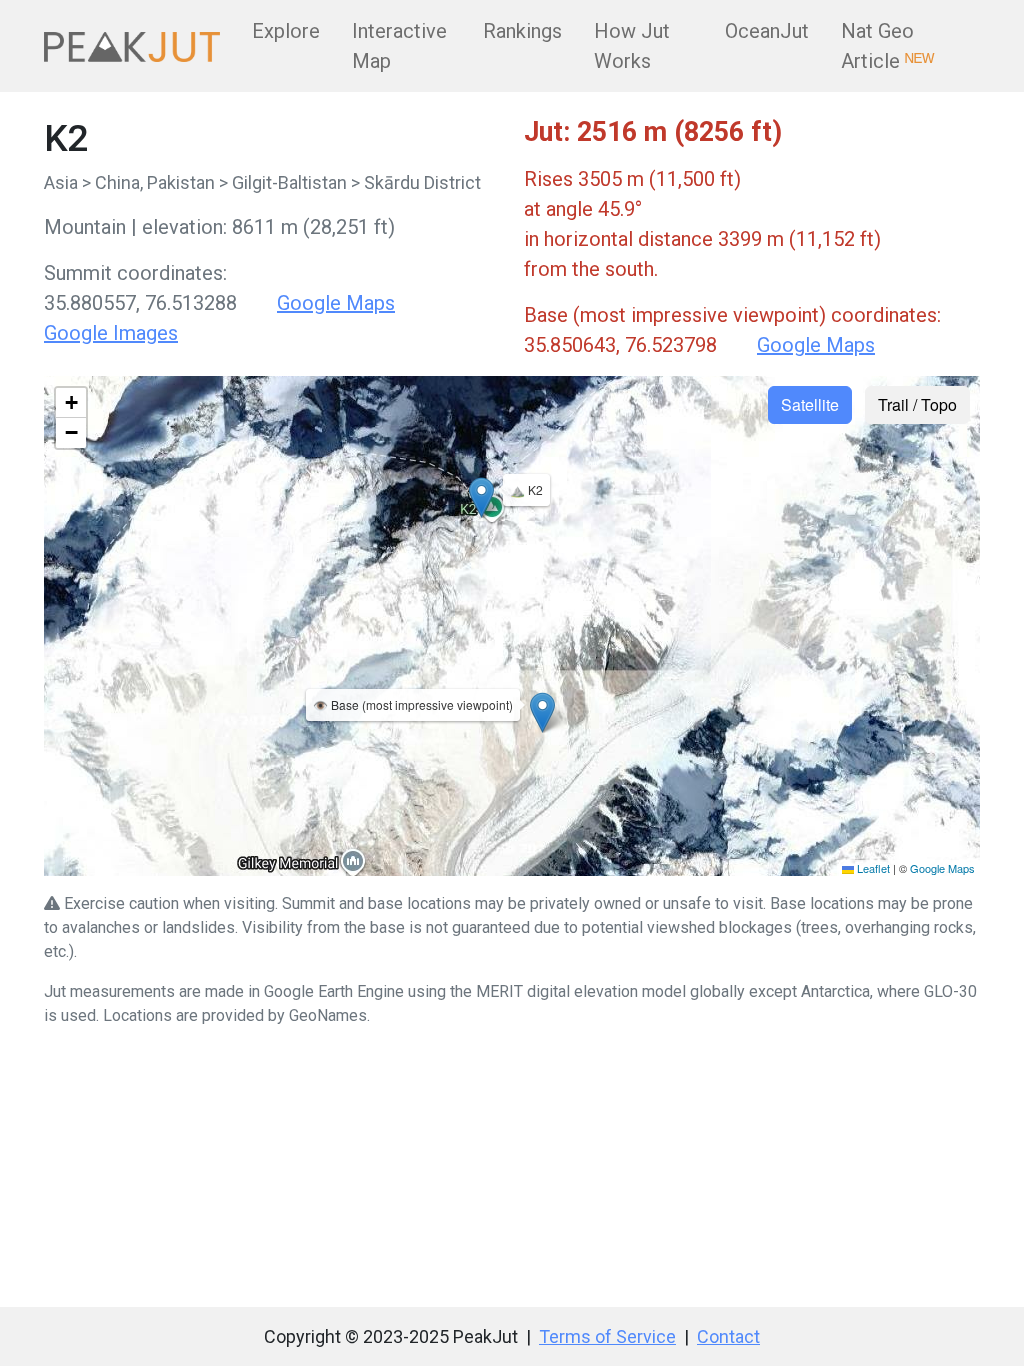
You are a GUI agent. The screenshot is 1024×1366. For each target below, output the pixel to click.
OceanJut (767, 31)
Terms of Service (607, 1336)
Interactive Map (399, 46)
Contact (728, 1336)
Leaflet (872, 868)
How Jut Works (632, 46)
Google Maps (336, 303)
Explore (286, 31)
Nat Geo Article (887, 46)
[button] (542, 712)
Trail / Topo (917, 404)
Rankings (522, 31)
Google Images (111, 333)
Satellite (810, 404)
